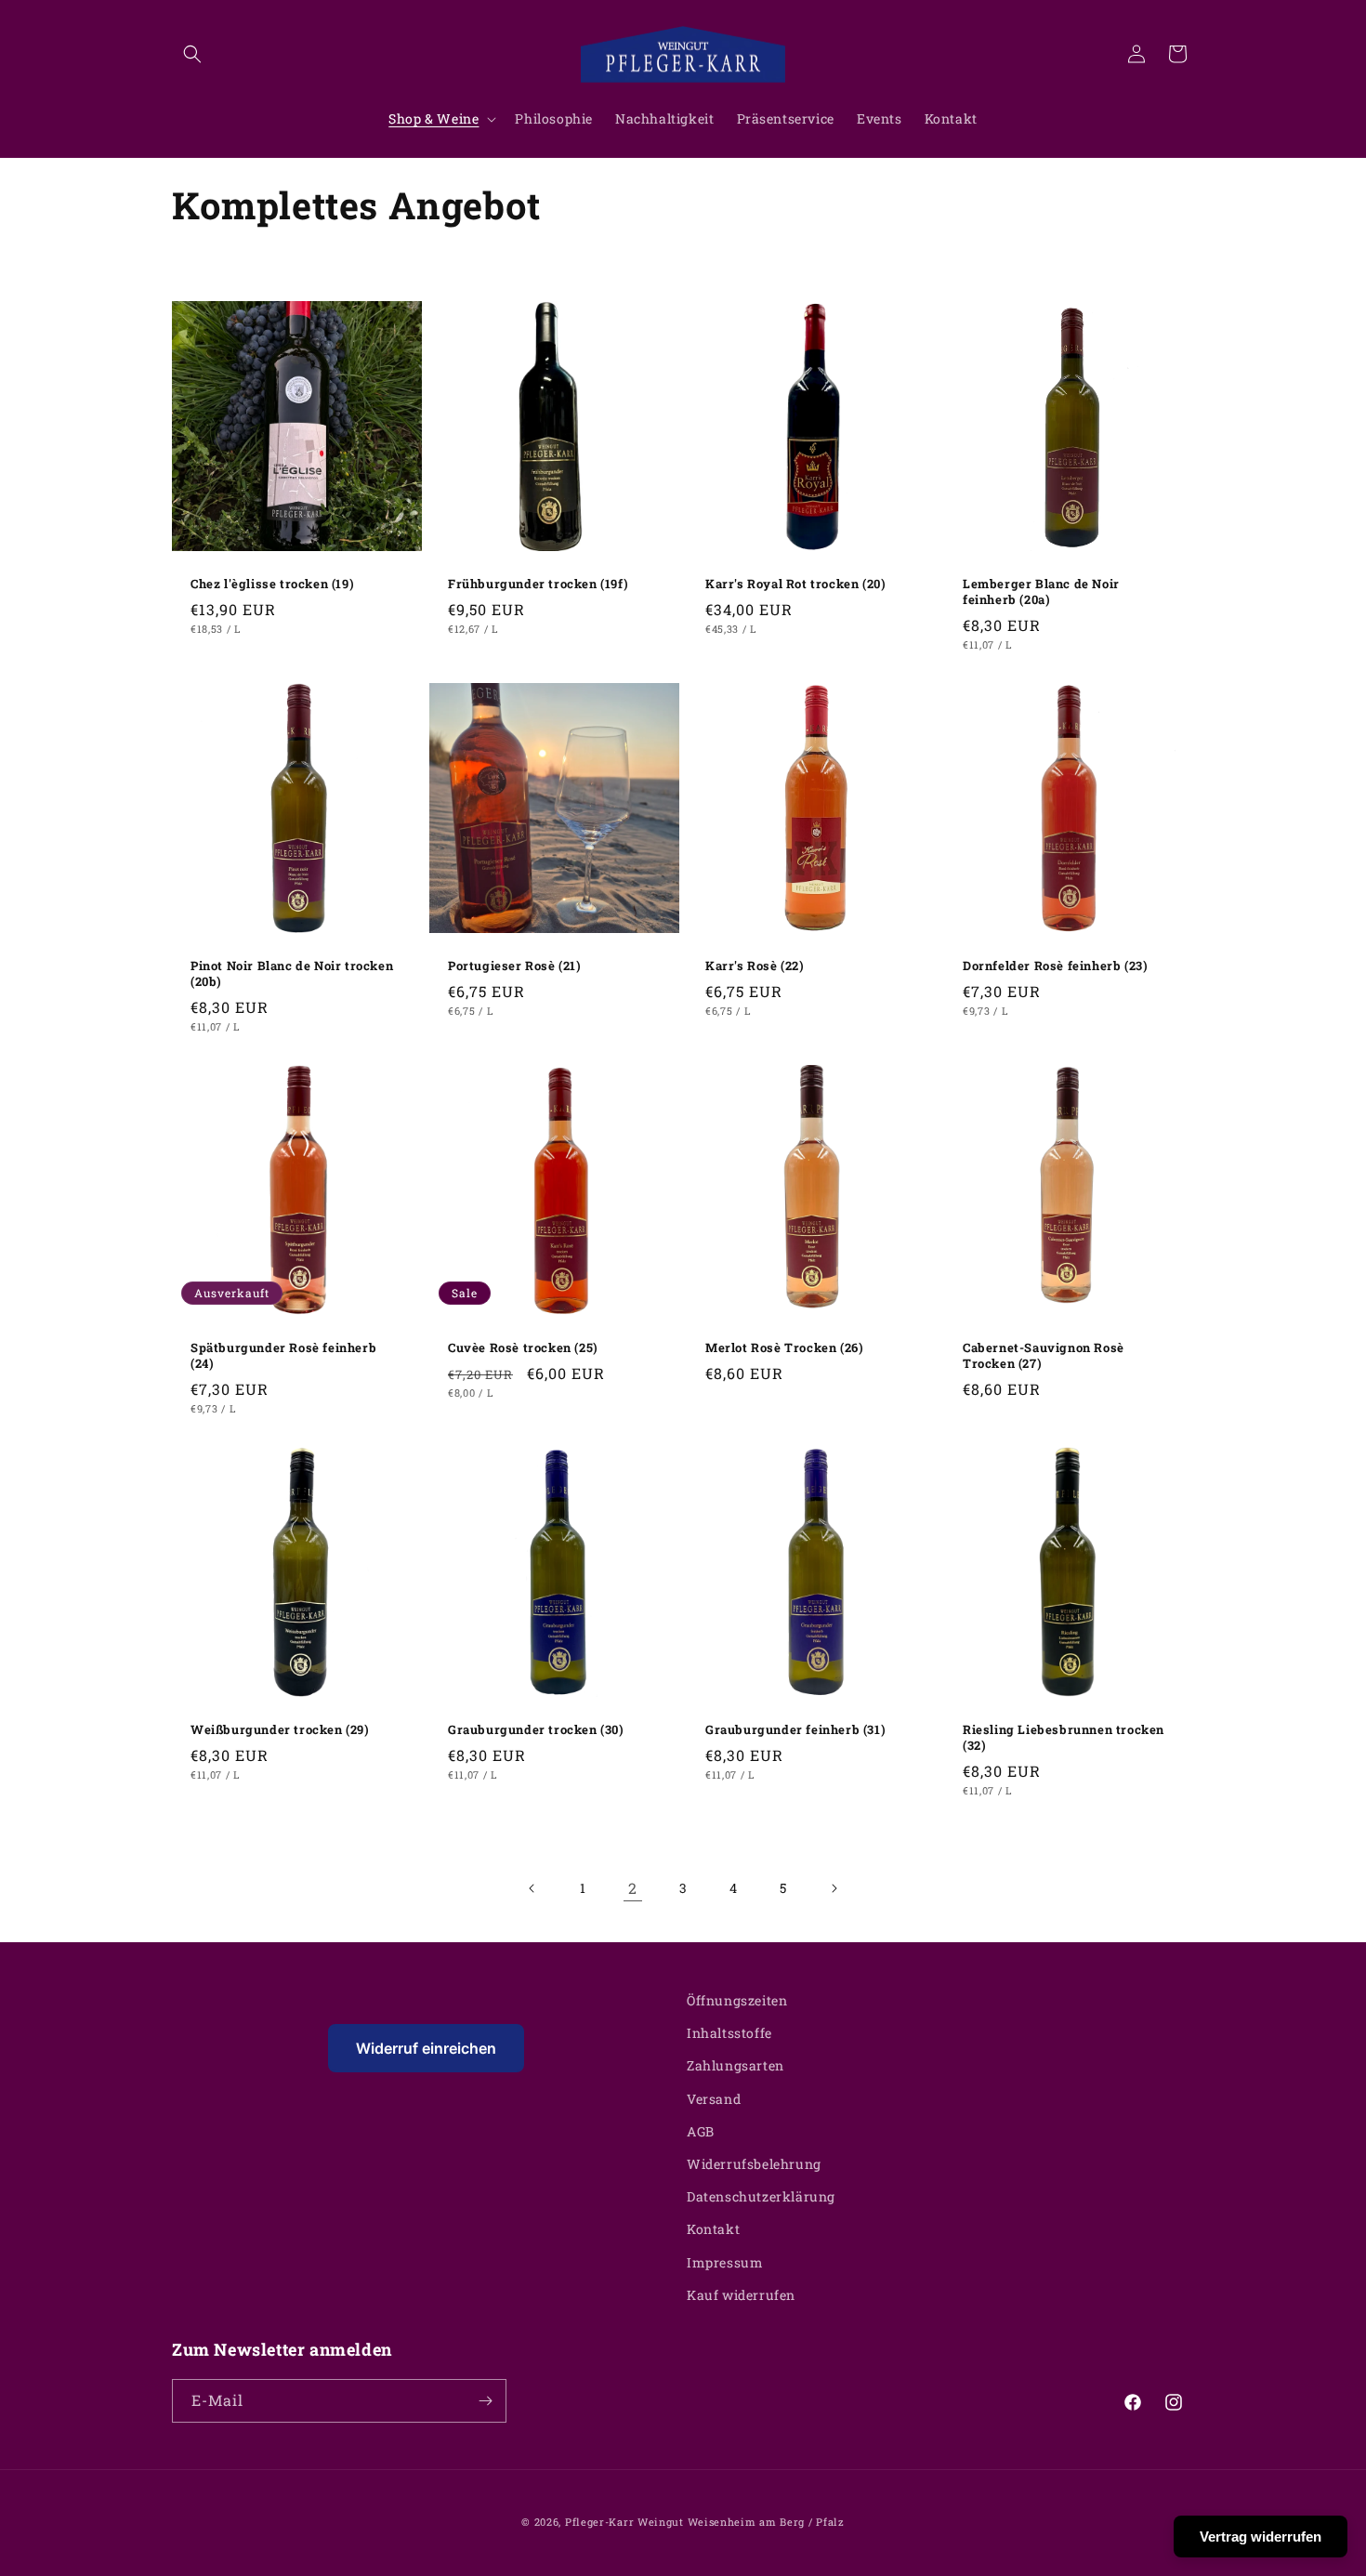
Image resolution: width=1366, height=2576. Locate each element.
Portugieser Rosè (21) (515, 966)
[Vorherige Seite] (532, 1888)
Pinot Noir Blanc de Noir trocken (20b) (292, 974)
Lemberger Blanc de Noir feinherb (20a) (1041, 592)
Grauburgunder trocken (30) (536, 1730)
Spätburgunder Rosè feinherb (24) (283, 1356)
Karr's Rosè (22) (755, 966)
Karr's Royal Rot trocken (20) (795, 584)
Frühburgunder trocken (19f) (538, 584)
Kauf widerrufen (741, 2295)
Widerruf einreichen (426, 2048)
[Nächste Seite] (834, 1888)
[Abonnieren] (485, 2401)
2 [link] (633, 1888)
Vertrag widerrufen (1261, 2537)
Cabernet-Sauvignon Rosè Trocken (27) (1044, 1356)
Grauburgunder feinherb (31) (795, 1730)
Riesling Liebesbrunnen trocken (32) (1064, 1738)
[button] (192, 54)
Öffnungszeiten (737, 2000)
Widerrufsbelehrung (754, 2164)
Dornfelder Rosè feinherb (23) (1055, 966)
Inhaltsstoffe (729, 2033)
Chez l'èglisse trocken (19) (272, 584)
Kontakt (713, 2229)
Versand (714, 2099)
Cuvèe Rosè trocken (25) (523, 1348)
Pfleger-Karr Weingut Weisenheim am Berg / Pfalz (705, 2522)
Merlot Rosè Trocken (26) (784, 1348)
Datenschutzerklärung (761, 2196)
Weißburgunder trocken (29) (280, 1730)
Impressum (725, 2262)
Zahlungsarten (736, 2065)
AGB (701, 2131)
